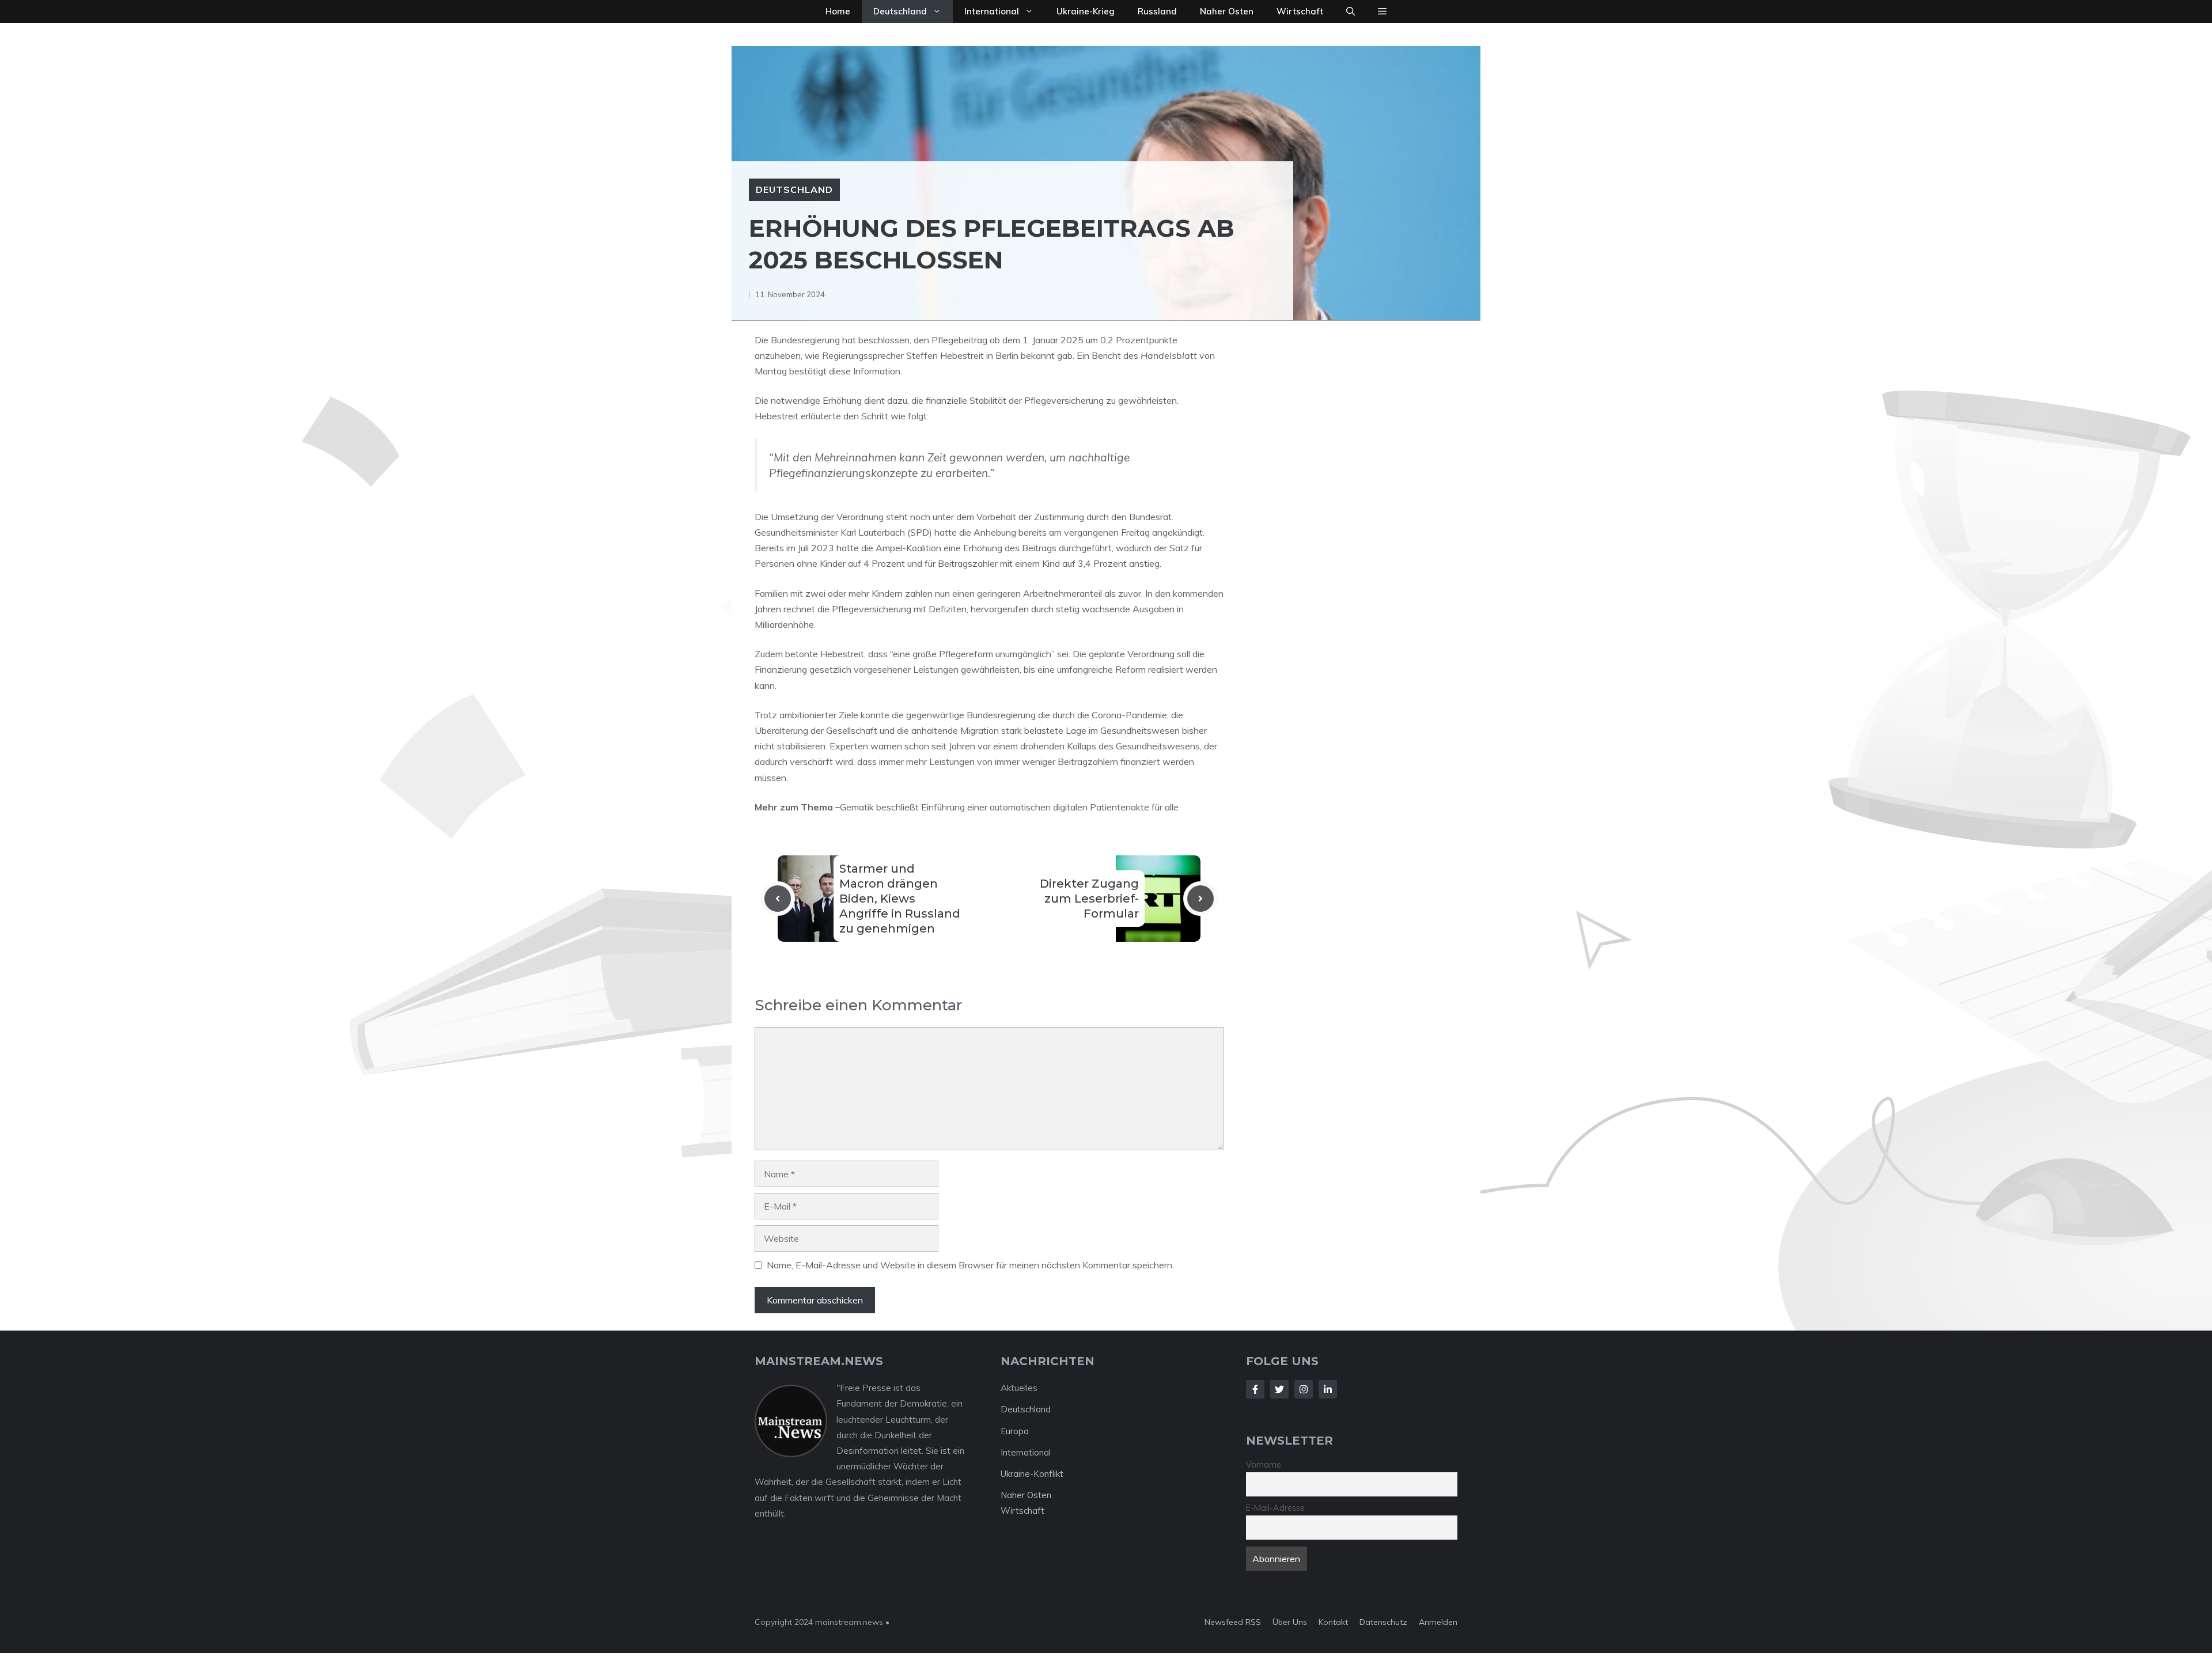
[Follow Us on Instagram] (1304, 1389)
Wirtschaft (1300, 11)
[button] (1351, 12)
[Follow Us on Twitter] (1279, 1389)
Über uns (1290, 1622)
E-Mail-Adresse (1275, 1508)
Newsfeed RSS (1233, 1622)
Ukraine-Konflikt (1032, 1474)
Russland (1157, 11)
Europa (1015, 1431)
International (992, 11)
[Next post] (1200, 899)
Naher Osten (1227, 11)
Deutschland (900, 11)
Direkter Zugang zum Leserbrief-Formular (1089, 899)
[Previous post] (778, 899)
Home (838, 11)
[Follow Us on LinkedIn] (1328, 1389)
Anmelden (1438, 1622)
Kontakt (1333, 1622)
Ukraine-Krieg (1086, 11)
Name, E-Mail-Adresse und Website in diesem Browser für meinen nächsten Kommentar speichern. (970, 1265)
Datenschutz (1383, 1622)
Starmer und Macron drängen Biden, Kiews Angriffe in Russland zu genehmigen (900, 899)
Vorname (1264, 1465)
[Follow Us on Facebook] (1255, 1389)
